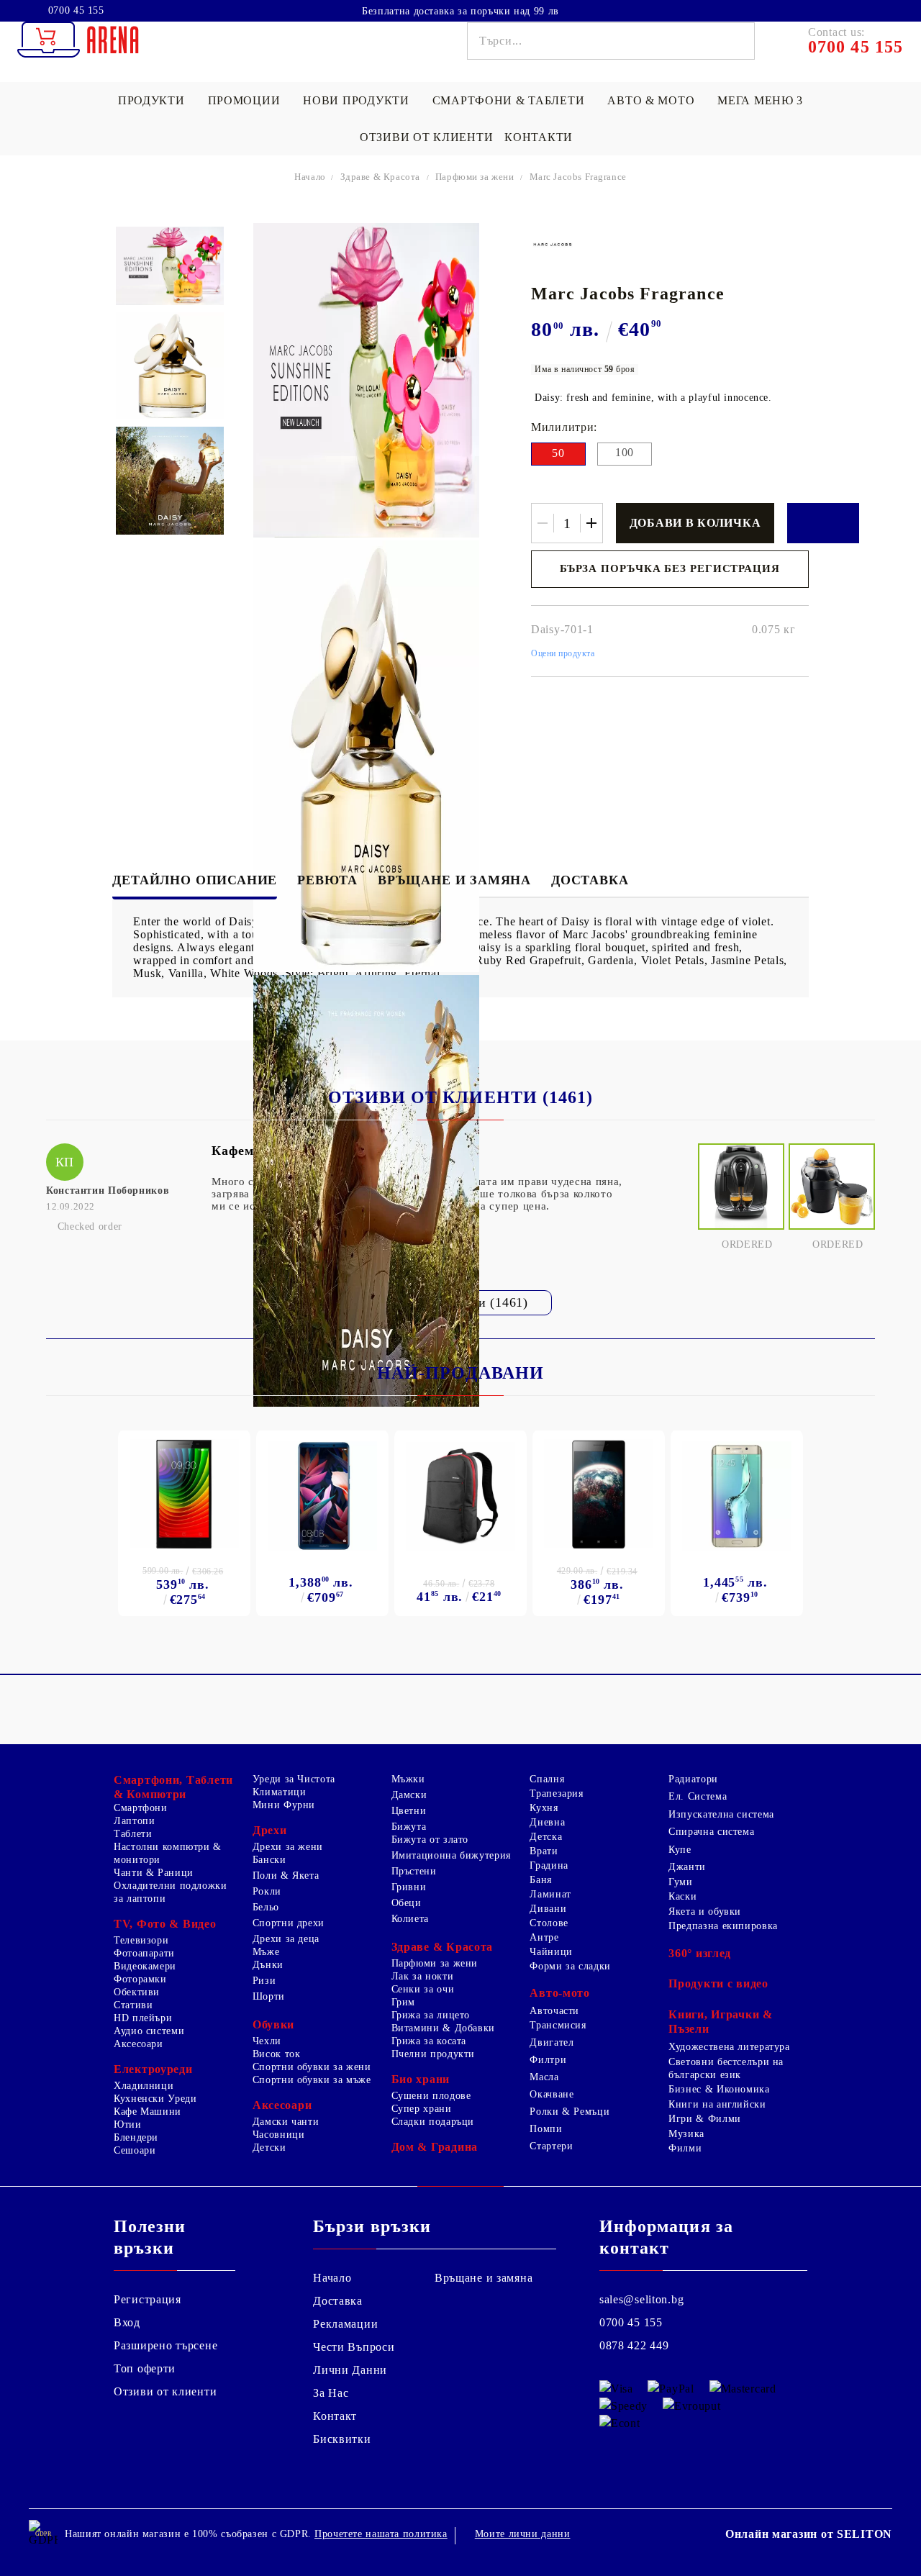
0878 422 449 (634, 2345)
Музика (686, 2134)
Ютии (128, 2124)
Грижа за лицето (431, 2015)
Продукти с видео (718, 1983)
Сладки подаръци (433, 2122)
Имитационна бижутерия (451, 1855)
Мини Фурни (284, 1805)
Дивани (548, 1909)
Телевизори (141, 1940)
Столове (549, 1923)
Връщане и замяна (454, 880)
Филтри (548, 2060)
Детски (269, 2148)
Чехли (267, 2041)
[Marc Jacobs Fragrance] (169, 266)
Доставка (590, 880)
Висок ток (277, 2054)
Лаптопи (134, 1821)
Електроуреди (153, 2069)
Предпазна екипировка (723, 1926)
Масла (544, 2077)
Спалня (547, 1779)
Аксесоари (139, 2044)
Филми (685, 2148)
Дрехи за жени (288, 1847)
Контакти (539, 137)
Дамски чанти (286, 2122)
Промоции (244, 100)
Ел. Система (698, 1796)
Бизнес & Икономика (719, 2089)
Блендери (136, 2137)
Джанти (687, 1867)
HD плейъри (143, 2018)
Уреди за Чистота (294, 1779)
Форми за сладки (570, 1966)
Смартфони (141, 1808)
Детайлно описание (195, 880)
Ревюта (327, 880)
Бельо (266, 1907)
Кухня (544, 1808)
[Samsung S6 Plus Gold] (737, 1496)
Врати (544, 1851)
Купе (680, 1850)
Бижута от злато (430, 1840)
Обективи (137, 1992)
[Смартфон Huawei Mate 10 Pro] (322, 1496)
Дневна (547, 1822)
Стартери (551, 2146)
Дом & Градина (435, 2147)
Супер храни (422, 2109)
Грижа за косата (429, 2041)
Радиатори (693, 1779)
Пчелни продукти (433, 2054)
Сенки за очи (423, 1989)
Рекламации (345, 2324)
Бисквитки (342, 2439)
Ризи (264, 1981)
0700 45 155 (76, 11)
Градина (549, 1865)
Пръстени (414, 1871)
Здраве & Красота (380, 177)
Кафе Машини (148, 2112)
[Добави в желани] (823, 523)
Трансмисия (558, 2025)
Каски (682, 1896)
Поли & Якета (286, 1876)
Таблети (133, 1834)
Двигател (552, 2042)
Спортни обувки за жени (312, 2067)
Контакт (335, 2416)
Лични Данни (350, 2370)
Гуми (681, 1882)
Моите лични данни (523, 2534)
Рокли (267, 1891)
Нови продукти (356, 100)
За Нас (331, 2393)
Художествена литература (729, 2047)
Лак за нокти (423, 1976)
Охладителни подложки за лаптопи (171, 1892)
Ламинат (550, 1894)
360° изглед (700, 1953)
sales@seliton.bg (642, 2299)
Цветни (409, 1811)
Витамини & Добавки (443, 2028)
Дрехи (270, 1830)
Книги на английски (717, 2104)
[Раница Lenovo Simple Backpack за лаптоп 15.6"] (460, 1497)
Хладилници (144, 2086)
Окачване (552, 2094)
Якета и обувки (705, 1911)
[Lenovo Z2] (184, 1494)
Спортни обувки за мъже (312, 2080)
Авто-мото (559, 1993)
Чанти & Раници (154, 1873)
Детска (546, 1837)
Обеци (407, 1903)
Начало (310, 177)
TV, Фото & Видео (165, 1924)
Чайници (551, 1952)
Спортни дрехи (289, 1923)
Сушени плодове (431, 2096)
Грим (404, 2002)
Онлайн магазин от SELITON (809, 2534)
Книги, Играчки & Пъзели (721, 2022)
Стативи (133, 2005)
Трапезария (556, 1793)
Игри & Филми (705, 2119)
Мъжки (408, 1779)
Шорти (269, 1996)
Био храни (421, 2079)
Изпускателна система (721, 1814)
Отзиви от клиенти (426, 137)
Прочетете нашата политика (381, 2534)
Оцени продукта (563, 653)
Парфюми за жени (475, 177)
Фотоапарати (144, 1953)
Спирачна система (711, 1832)
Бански (269, 1860)
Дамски (409, 1795)
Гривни (409, 1887)
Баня (541, 1880)
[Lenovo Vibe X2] (599, 1494)
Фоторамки (140, 1979)
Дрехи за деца (286, 1939)
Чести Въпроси (354, 2347)
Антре (544, 1937)
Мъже (266, 1952)
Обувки (273, 2024)
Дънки (268, 1965)
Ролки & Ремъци (570, 2112)
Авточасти (554, 2011)
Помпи (546, 2129)
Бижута (409, 1827)
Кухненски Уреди (155, 2099)
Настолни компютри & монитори (168, 1853)
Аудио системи (149, 2031)
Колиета (410, 1919)
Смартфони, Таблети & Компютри (173, 1787)
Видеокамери (145, 1966)
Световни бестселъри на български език (726, 2068)
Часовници (279, 2135)
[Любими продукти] (855, 10)
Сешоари (135, 2150)
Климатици (280, 1792)
